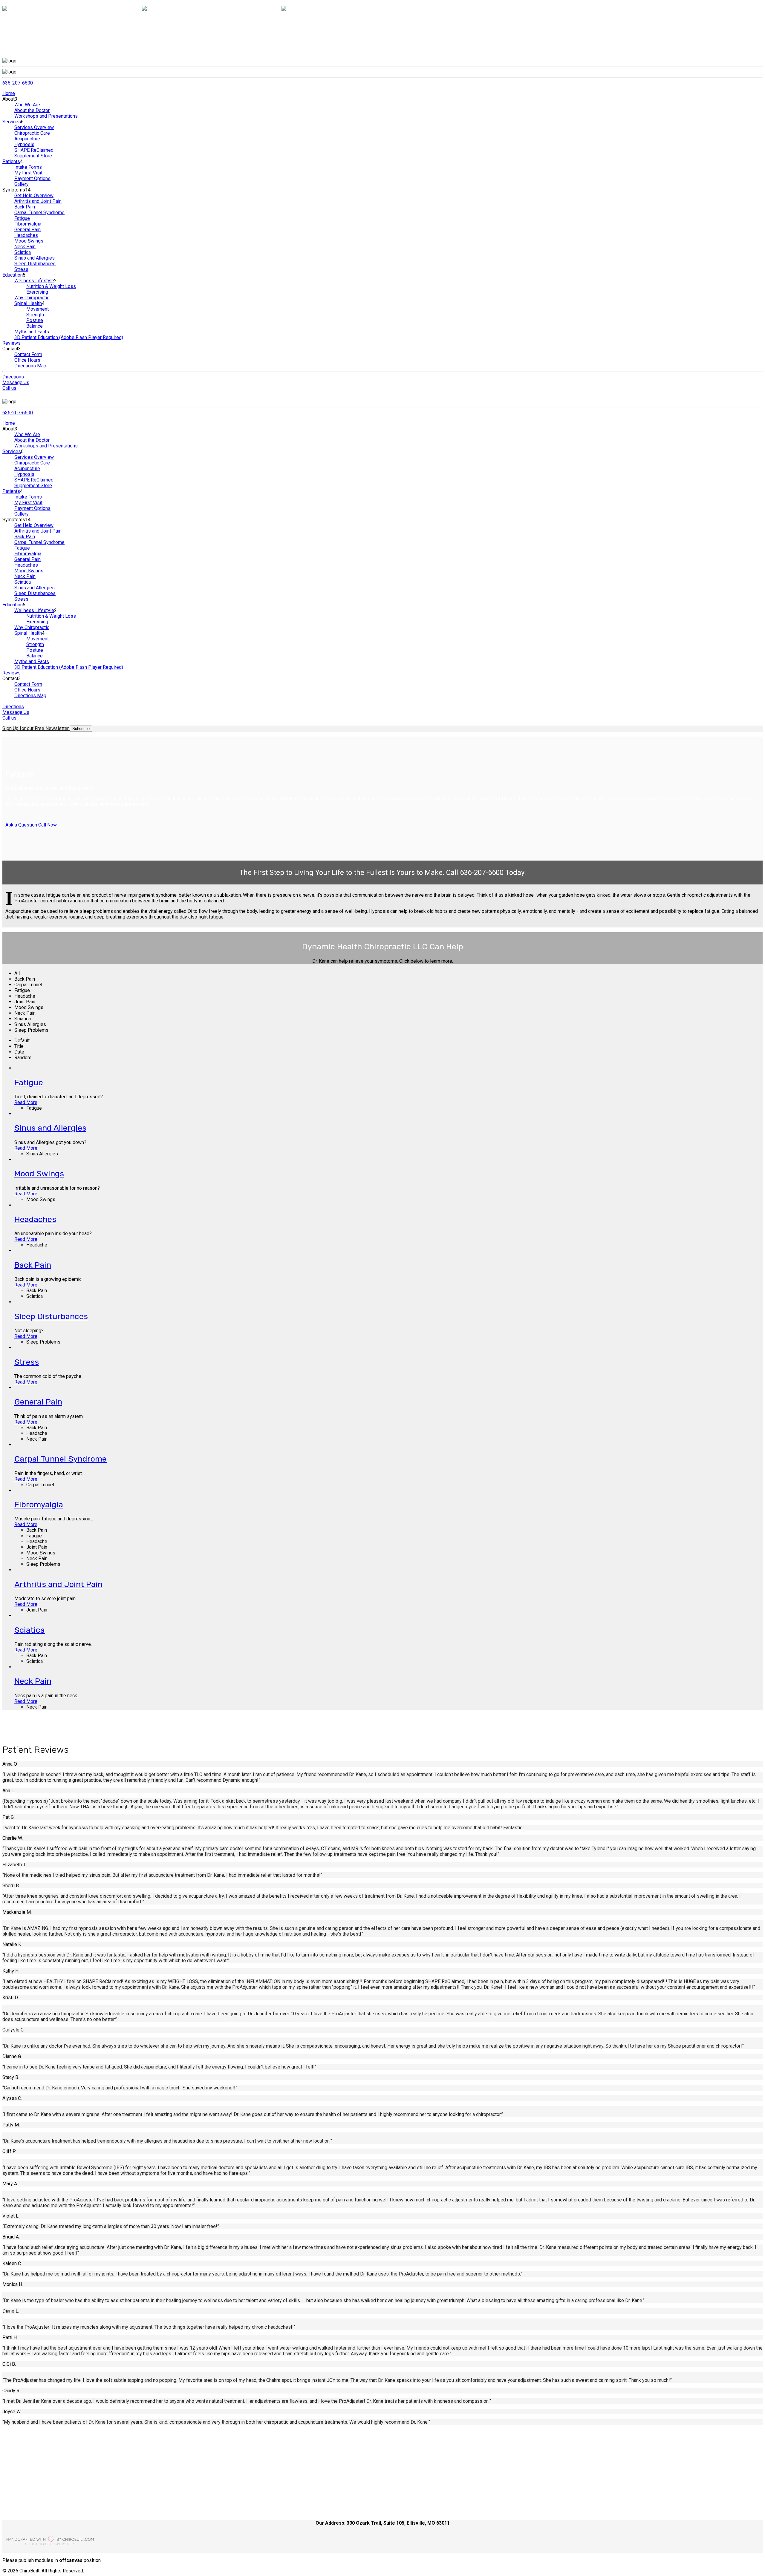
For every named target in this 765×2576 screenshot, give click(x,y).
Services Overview (34, 127)
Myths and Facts (32, 332)
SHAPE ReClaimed (34, 150)
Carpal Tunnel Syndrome (39, 213)
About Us (24, 2479)
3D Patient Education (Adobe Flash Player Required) (69, 337)
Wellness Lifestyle (34, 281)
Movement (38, 309)
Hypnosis (24, 144)
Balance (35, 326)
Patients (11, 161)
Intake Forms (28, 167)
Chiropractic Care (32, 133)
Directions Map (30, 366)
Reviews (12, 343)
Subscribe (81, 729)
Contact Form (28, 354)
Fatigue (22, 218)
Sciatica (23, 252)
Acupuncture (27, 139)
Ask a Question (21, 825)
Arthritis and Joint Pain (38, 201)
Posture (35, 320)
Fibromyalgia (28, 224)
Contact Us (26, 2484)
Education (13, 275)
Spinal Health (28, 303)
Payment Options (32, 178)
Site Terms (26, 2490)
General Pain (27, 230)
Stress (21, 269)
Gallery (22, 184)
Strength (35, 315)
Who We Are (27, 105)
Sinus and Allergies (35, 258)
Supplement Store (33, 156)
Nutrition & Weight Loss (51, 286)
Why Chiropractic (32, 298)
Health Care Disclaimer (38, 2496)
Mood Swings (29, 241)
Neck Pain (25, 247)
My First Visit (28, 173)
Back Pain (25, 207)
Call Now (47, 825)
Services (12, 122)
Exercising (37, 292)
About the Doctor (32, 110)
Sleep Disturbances (35, 264)
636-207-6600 (18, 83)
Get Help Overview (34, 195)
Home (9, 93)
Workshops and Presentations (46, 116)
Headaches (26, 235)
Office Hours (27, 360)
